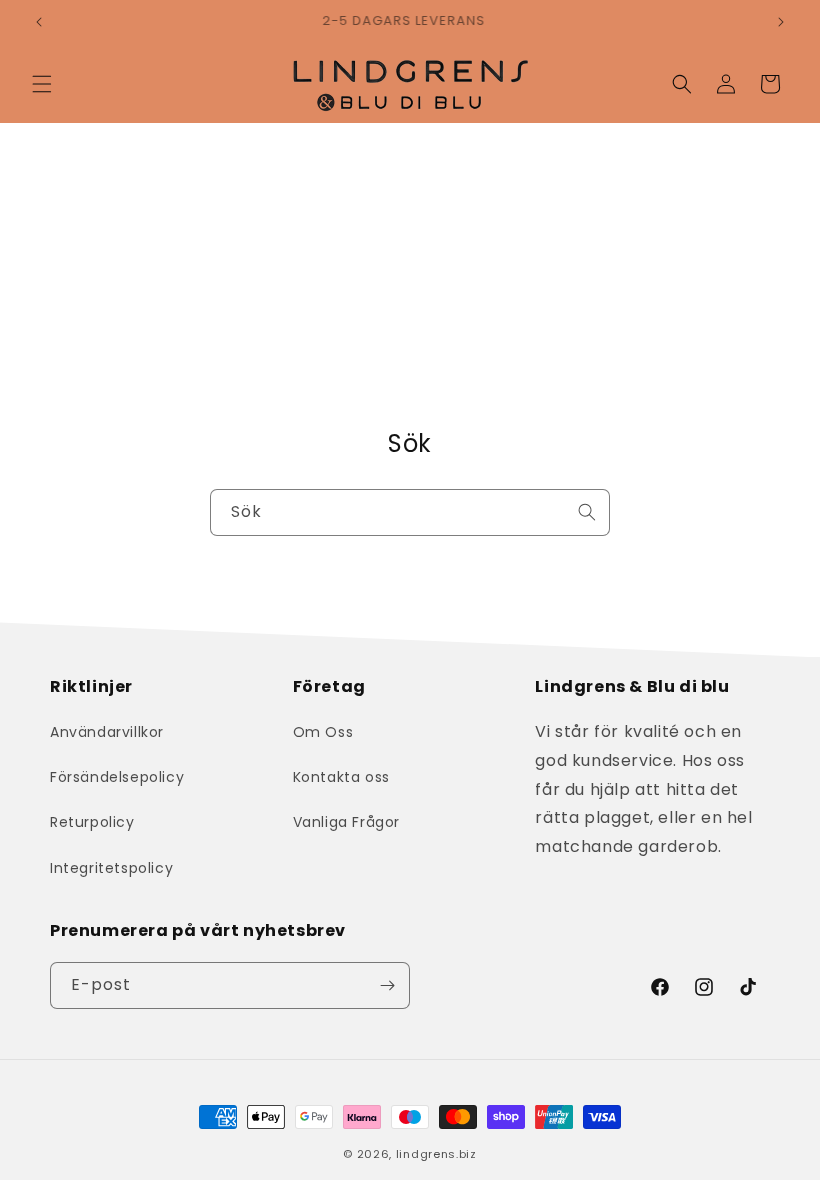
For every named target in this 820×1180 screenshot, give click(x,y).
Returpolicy (92, 822)
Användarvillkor (107, 732)
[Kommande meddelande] (781, 22)
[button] (42, 84)
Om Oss (323, 732)
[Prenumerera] (387, 985)
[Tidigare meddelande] (39, 22)
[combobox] (410, 512)
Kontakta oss (341, 777)
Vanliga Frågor (346, 822)
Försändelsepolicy (117, 777)
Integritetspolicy (111, 868)
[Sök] (587, 512)
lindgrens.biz (436, 1154)
